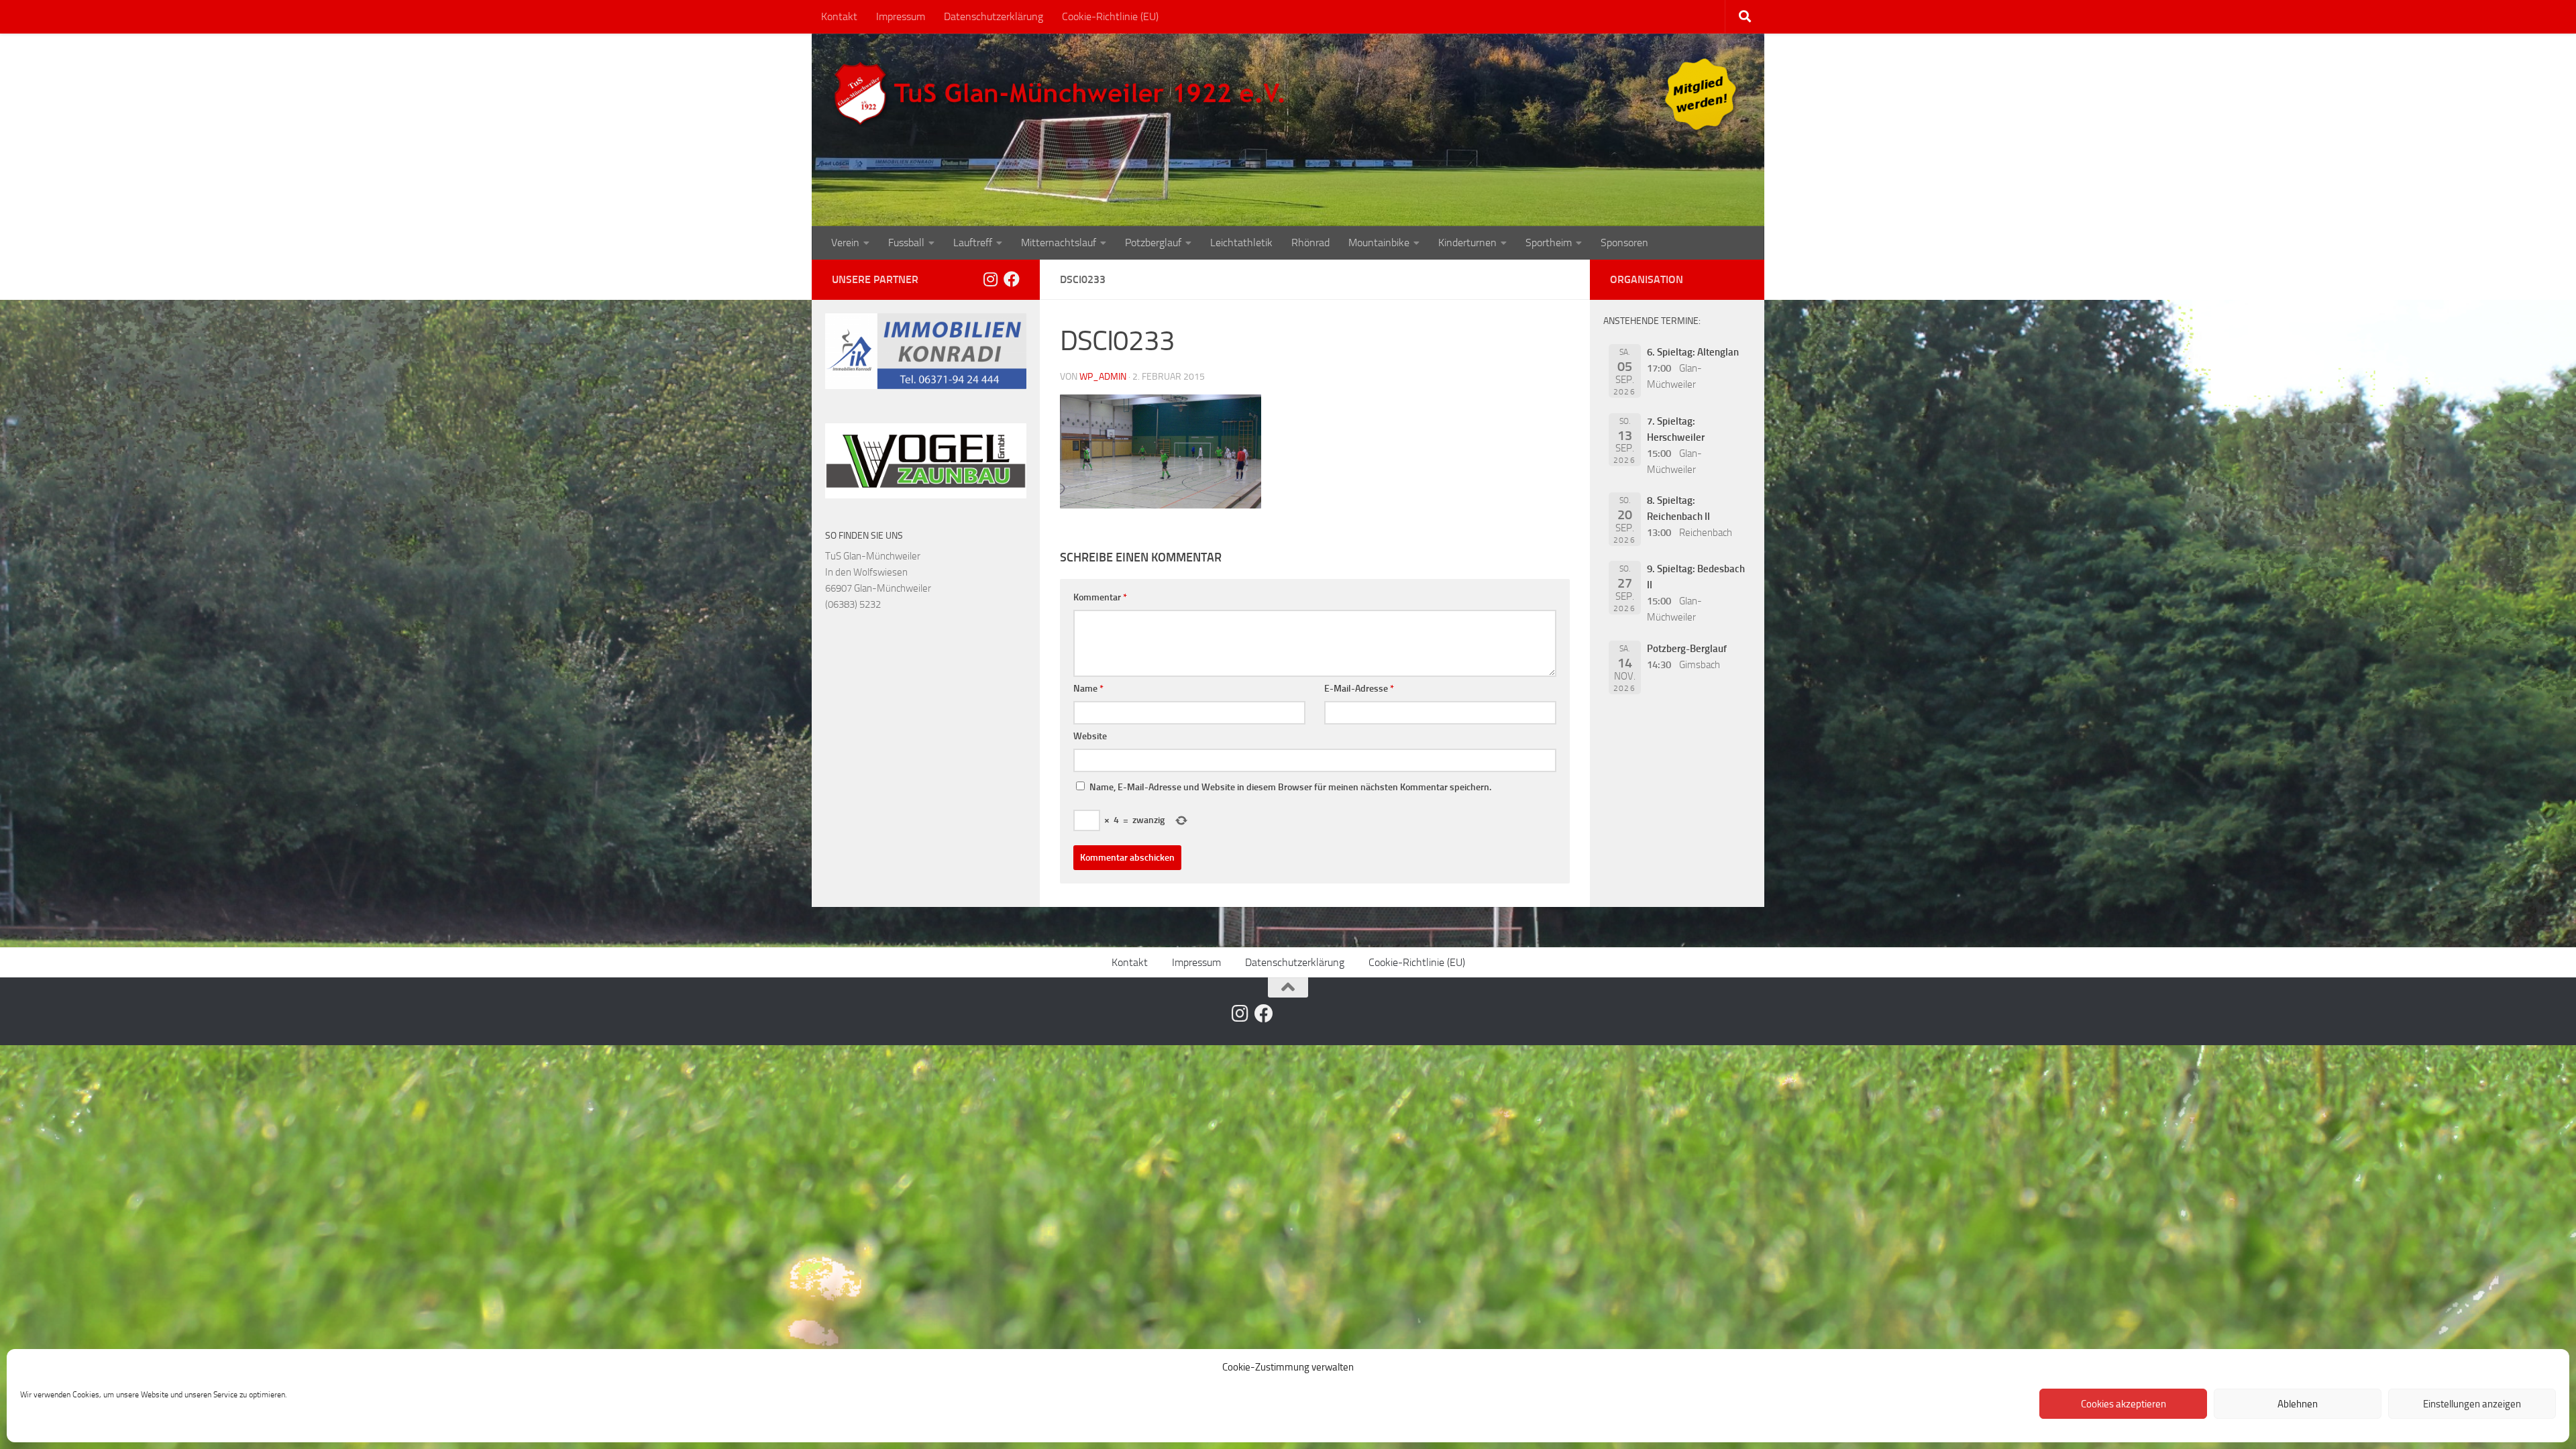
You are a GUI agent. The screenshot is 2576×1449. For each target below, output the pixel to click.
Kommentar (1100, 597)
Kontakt (839, 16)
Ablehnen (2298, 1404)
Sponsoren (1624, 243)
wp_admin (1103, 377)
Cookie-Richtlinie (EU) (1110, 16)
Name (1088, 689)
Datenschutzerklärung (994, 16)
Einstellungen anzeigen (2472, 1404)
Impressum (901, 16)
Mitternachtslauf (1059, 243)
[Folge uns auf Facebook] (1012, 279)
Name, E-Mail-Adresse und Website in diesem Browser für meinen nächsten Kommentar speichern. (1290, 787)
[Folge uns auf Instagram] (990, 279)
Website (1090, 736)
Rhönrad (1310, 243)
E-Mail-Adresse (1359, 689)
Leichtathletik (1241, 243)
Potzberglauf (1153, 243)
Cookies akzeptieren (2124, 1404)
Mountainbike (1379, 243)
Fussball (906, 243)
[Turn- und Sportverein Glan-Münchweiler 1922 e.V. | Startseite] (1063, 94)
